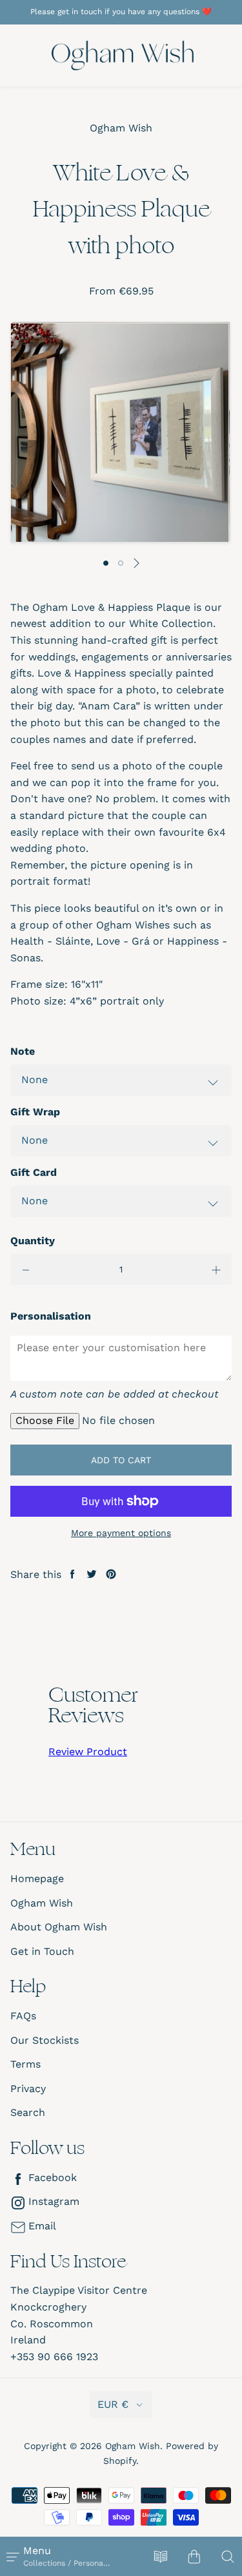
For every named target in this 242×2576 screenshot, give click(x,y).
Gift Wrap (35, 1112)
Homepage (37, 1879)
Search (28, 2112)
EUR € (113, 2404)
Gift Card (34, 1172)
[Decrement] (26, 1269)
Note (23, 1051)
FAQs (23, 2016)
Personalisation (51, 1316)
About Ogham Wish (59, 1927)
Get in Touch (42, 1951)
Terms (25, 2064)
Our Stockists (45, 2040)
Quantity (33, 1241)
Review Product (88, 1752)
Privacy (28, 2089)
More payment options (121, 1533)
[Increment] (216, 1269)
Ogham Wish (42, 1903)
